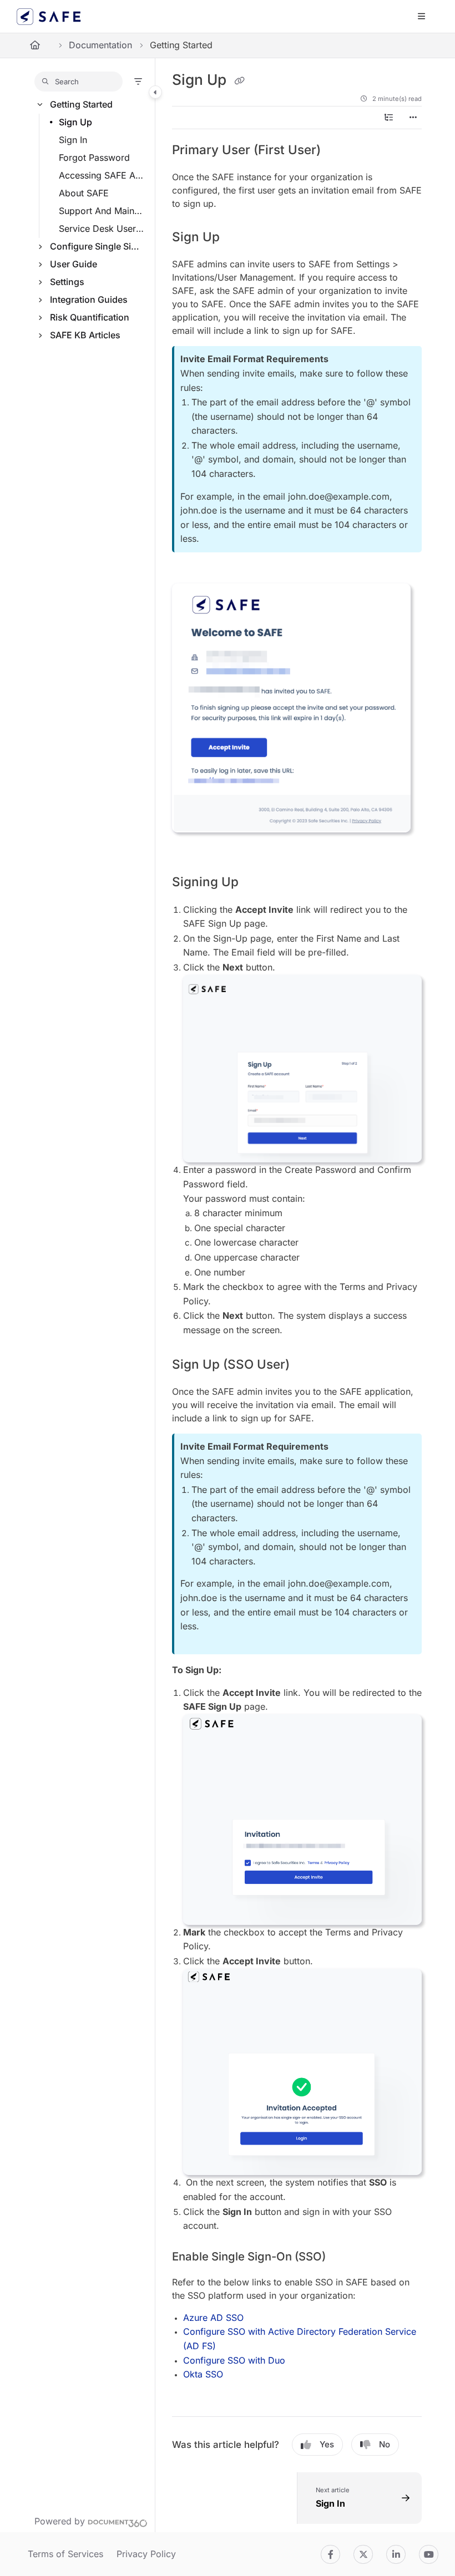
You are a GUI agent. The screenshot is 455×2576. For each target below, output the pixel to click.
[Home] (49, 17)
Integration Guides (89, 299)
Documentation (100, 45)
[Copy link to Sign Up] (237, 238)
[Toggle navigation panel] (155, 92)
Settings (67, 282)
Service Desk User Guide (102, 228)
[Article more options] (413, 118)
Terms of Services (65, 2554)
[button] (79, 82)
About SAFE (84, 193)
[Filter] (138, 82)
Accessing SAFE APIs (102, 175)
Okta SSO (203, 2374)
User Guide (74, 264)
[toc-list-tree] (388, 118)
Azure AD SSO (213, 2318)
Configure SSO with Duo (234, 2360)
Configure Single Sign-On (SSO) (97, 246)
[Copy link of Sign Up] (239, 80)
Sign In (73, 140)
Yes (327, 2444)
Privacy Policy (146, 2554)
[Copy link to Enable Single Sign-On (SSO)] (343, 2257)
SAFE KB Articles (85, 335)
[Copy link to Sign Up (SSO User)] (307, 1365)
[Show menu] (421, 17)
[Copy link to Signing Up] (256, 882)
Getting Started (81, 104)
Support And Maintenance (102, 211)
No (385, 2444)
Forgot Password (94, 157)
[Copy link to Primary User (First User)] (338, 151)
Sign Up (75, 122)
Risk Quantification (90, 317)
